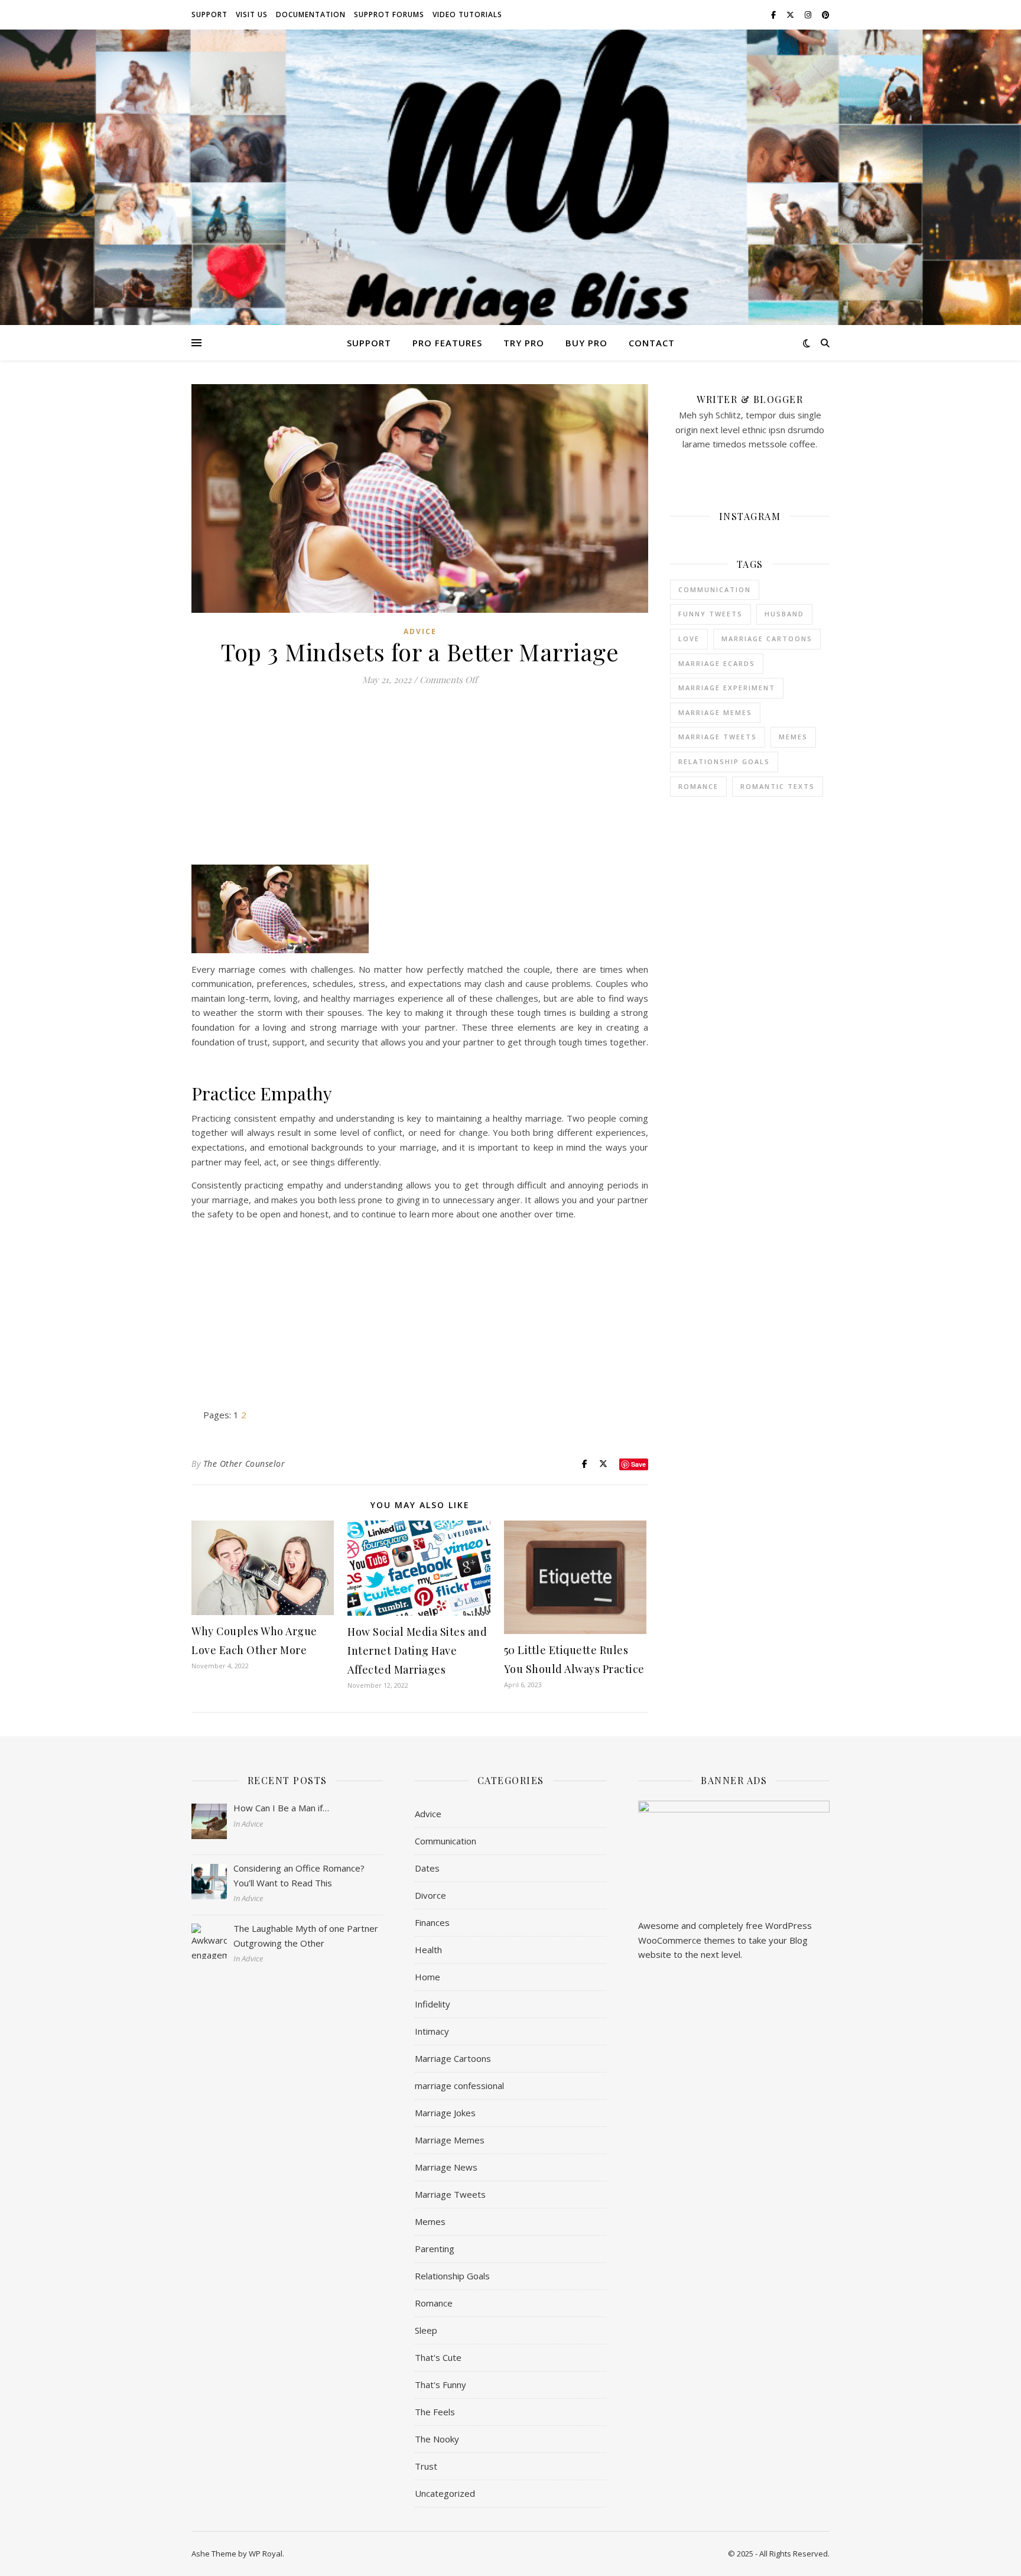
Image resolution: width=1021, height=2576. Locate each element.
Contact (652, 343)
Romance (698, 786)
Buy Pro (586, 343)
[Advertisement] (420, 782)
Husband (784, 614)
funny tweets (711, 614)
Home (427, 1977)
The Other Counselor (244, 1464)
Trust (426, 2466)
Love (689, 639)
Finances (432, 1922)
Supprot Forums (389, 14)
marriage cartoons (767, 639)
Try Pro (524, 343)
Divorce (430, 1895)
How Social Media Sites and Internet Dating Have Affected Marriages (417, 1651)
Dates (427, 1868)
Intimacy (432, 2031)
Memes (430, 2221)
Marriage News (446, 2167)
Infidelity (433, 2004)
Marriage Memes (450, 2140)
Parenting (435, 2249)
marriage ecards (717, 663)
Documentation (311, 14)
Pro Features (447, 343)
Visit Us (252, 14)
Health (428, 1950)
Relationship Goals (452, 2276)
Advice (420, 631)
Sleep (426, 2330)
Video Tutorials (467, 14)
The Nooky (437, 2439)
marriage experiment (727, 688)
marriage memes (715, 712)
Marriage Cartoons (453, 2058)
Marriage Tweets (718, 737)
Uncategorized (445, 2493)
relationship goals (724, 761)
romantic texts (778, 786)
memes (793, 737)
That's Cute (438, 2357)
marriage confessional (459, 2086)
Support (209, 14)
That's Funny (440, 2385)
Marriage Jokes (445, 2113)
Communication (715, 589)
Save (638, 1464)
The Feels (435, 2412)
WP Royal (266, 2554)
